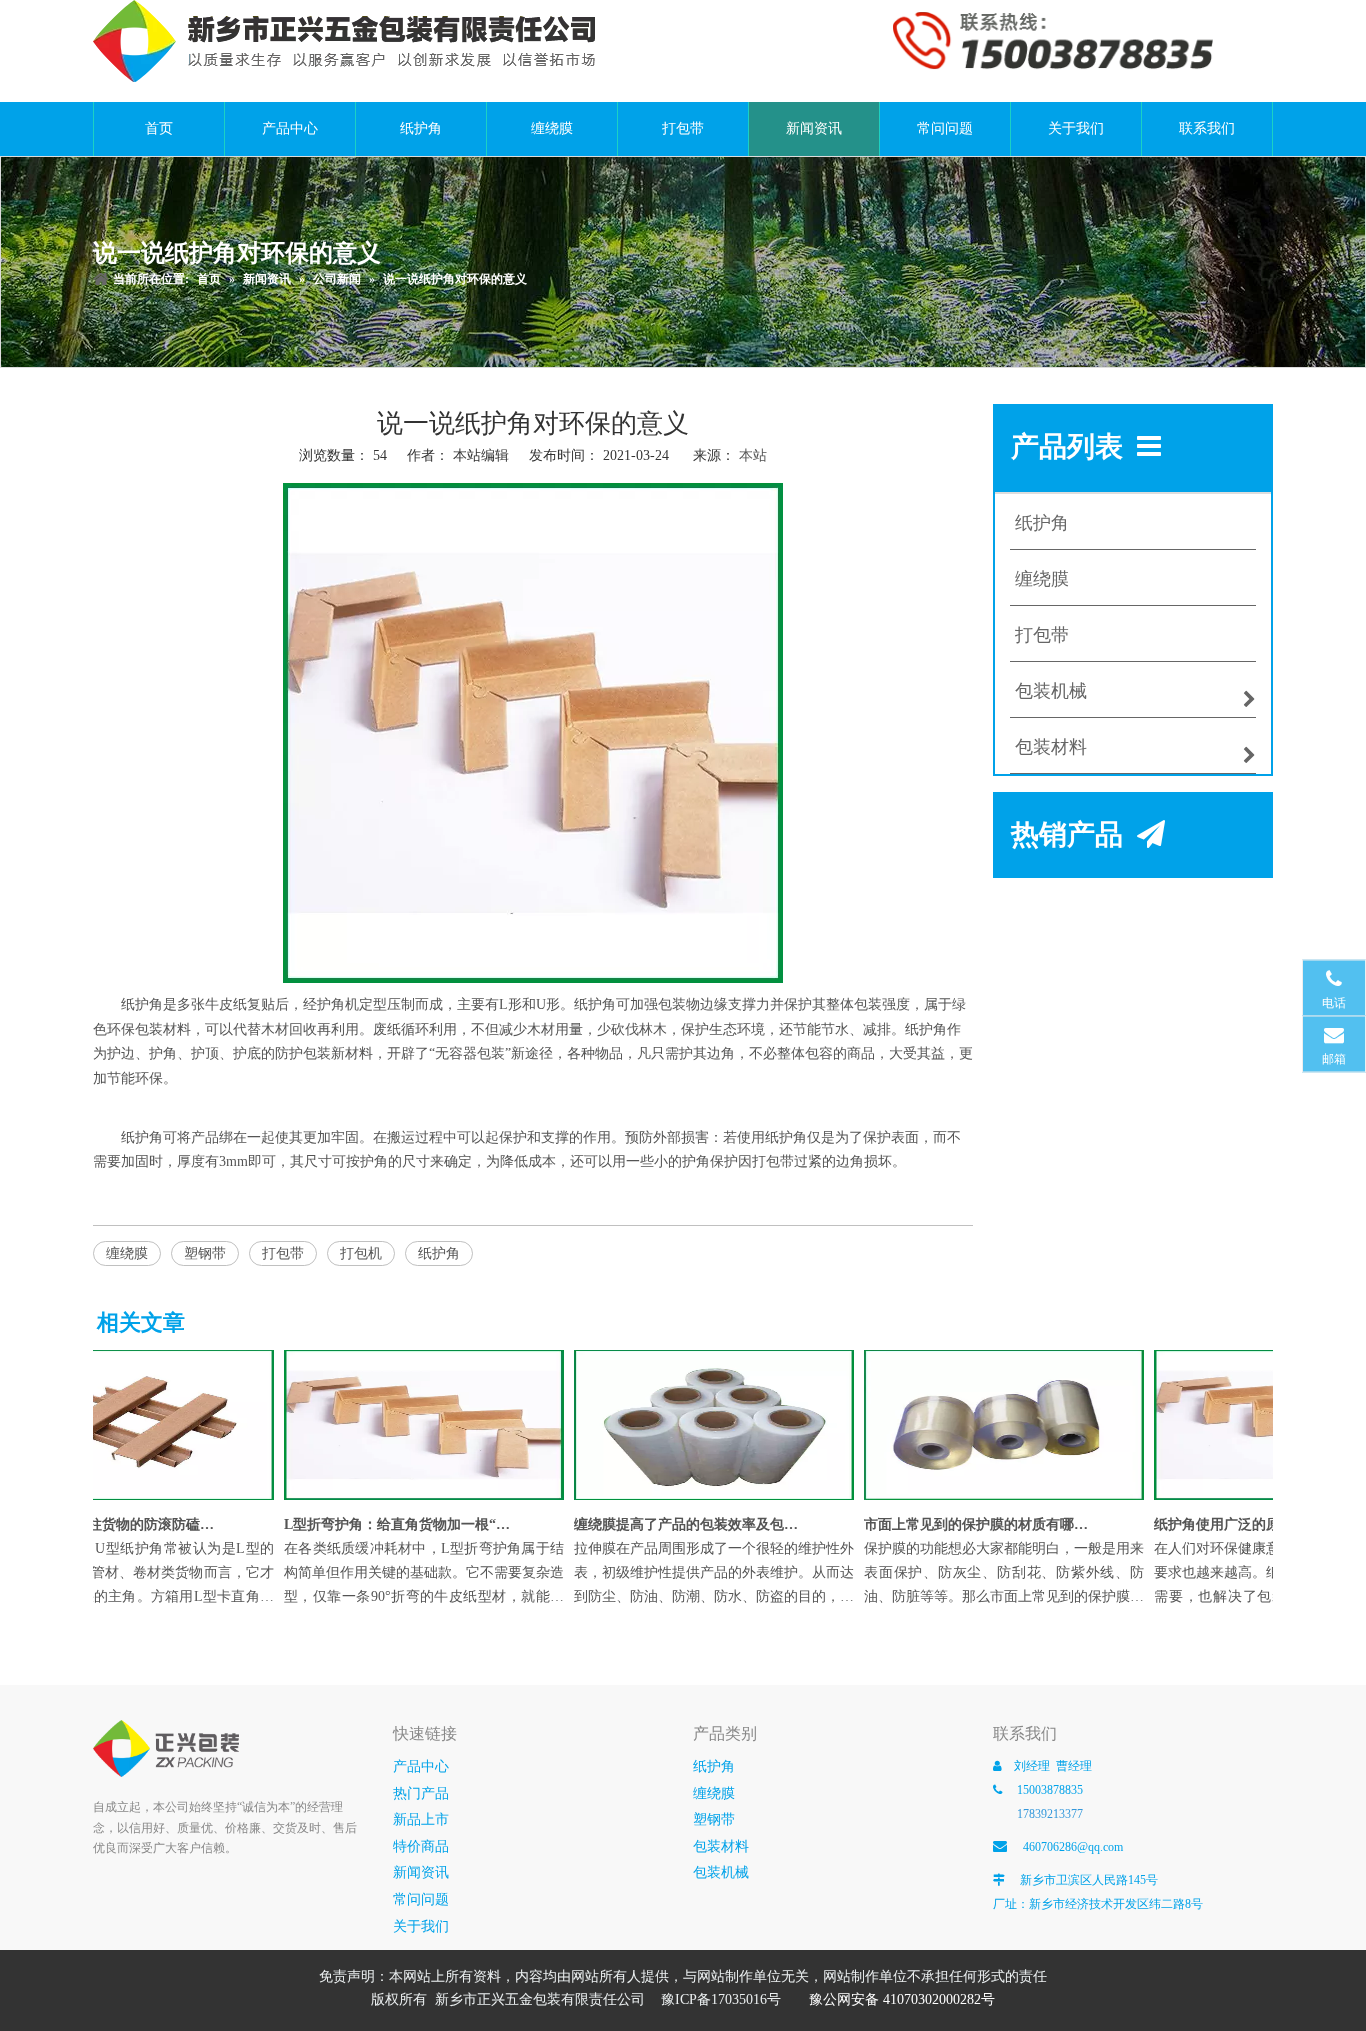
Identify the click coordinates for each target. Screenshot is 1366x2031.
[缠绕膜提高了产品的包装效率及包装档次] (699, 1500)
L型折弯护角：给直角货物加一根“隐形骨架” (382, 1524)
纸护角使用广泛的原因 (1209, 1524)
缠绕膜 (127, 1253)
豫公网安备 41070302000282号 (902, 1999)
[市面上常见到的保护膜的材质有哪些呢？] (989, 1500)
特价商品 (421, 1846)
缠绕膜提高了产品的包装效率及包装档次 (672, 1524)
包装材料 (721, 1846)
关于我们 (421, 1926)
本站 (753, 455)
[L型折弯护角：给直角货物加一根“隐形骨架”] (409, 1500)
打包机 (361, 1253)
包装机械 (721, 1872)
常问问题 (421, 1899)
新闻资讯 (421, 1872)
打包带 (283, 1253)
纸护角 (439, 1253)
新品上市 (421, 1819)
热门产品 (421, 1793)
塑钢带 (205, 1253)
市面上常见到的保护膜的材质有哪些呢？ (962, 1524)
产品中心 (421, 1766)
